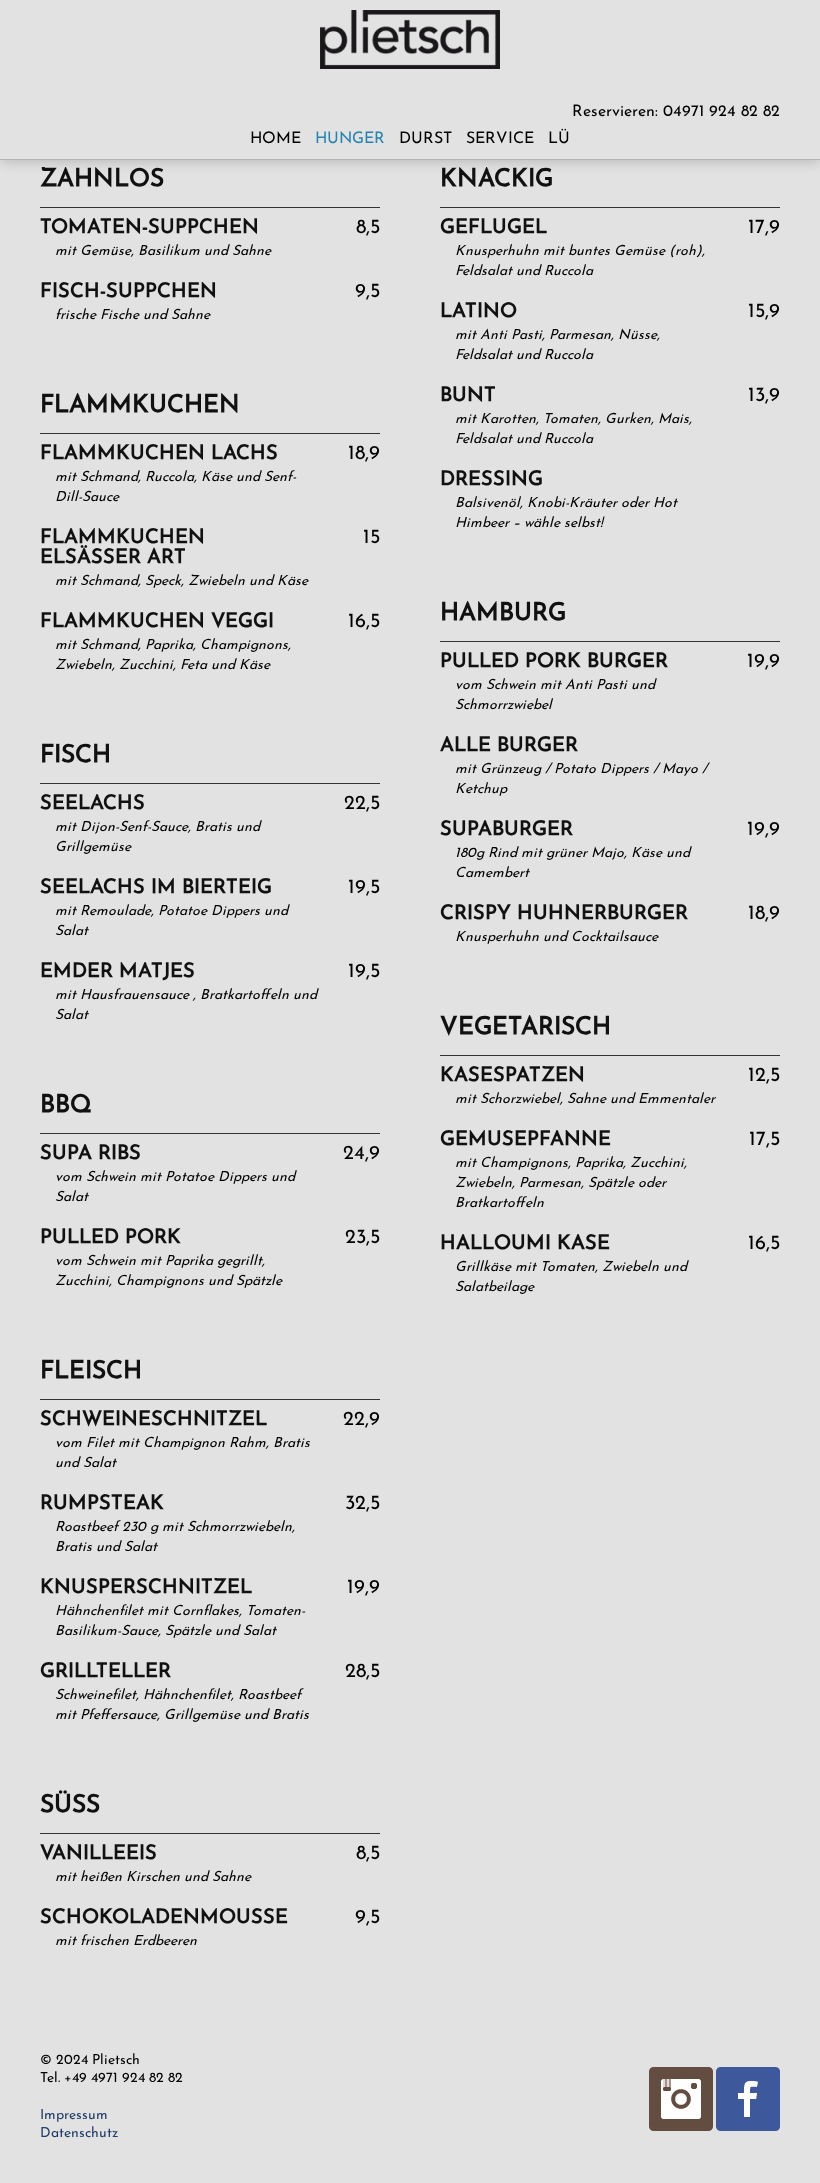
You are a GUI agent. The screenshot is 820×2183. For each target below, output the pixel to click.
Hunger (350, 139)
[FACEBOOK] (747, 2097)
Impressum (74, 2115)
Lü (559, 139)
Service (500, 139)
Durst (425, 139)
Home (275, 139)
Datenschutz (79, 2133)
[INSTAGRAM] (680, 2097)
